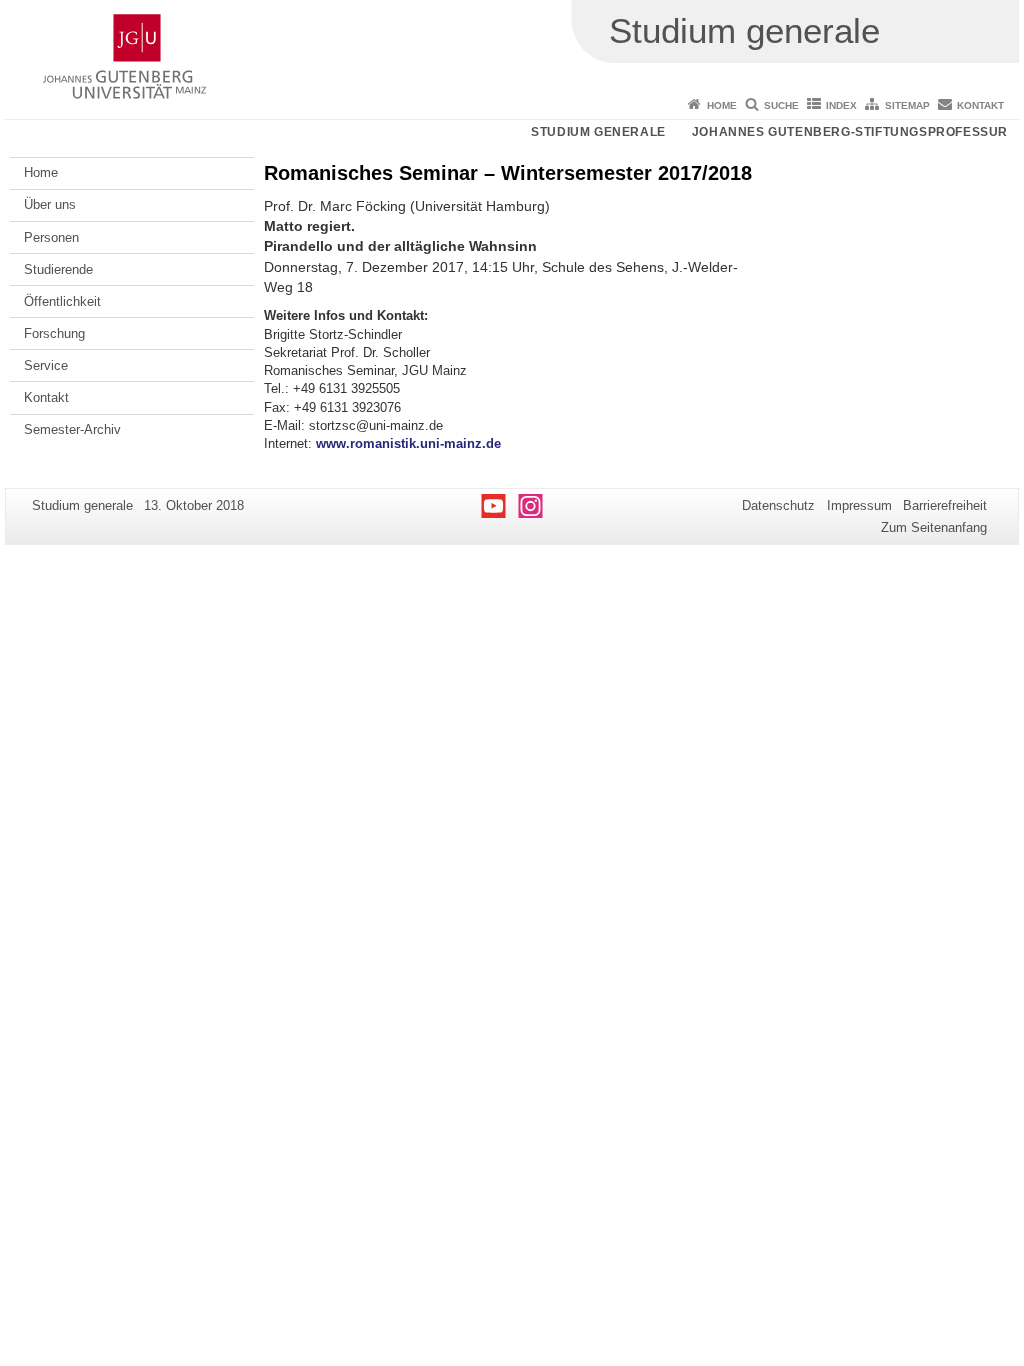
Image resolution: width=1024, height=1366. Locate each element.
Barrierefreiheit (945, 505)
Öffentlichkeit (62, 301)
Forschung (54, 333)
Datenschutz (778, 505)
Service (46, 365)
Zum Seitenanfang (934, 527)
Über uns (50, 204)
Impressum (859, 505)
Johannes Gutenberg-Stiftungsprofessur (850, 132)
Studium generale (598, 132)
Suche (781, 105)
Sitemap (907, 105)
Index (841, 105)
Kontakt (980, 105)
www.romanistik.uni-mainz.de (408, 443)
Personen (51, 237)
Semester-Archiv (72, 429)
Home (722, 105)
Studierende (58, 269)
